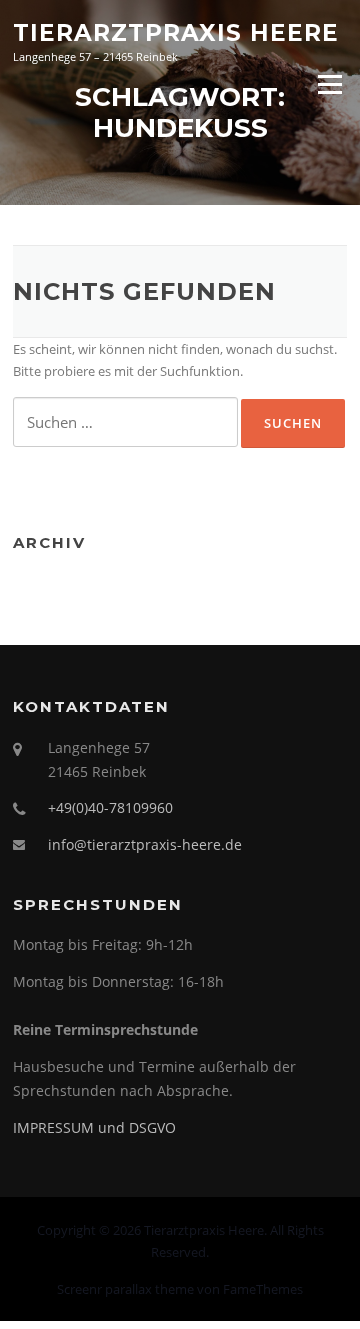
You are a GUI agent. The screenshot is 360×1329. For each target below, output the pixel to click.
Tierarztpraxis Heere (176, 32)
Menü (329, 84)
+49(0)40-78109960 (110, 807)
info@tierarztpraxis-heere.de (145, 844)
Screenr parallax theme (125, 1289)
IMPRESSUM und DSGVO (94, 1127)
